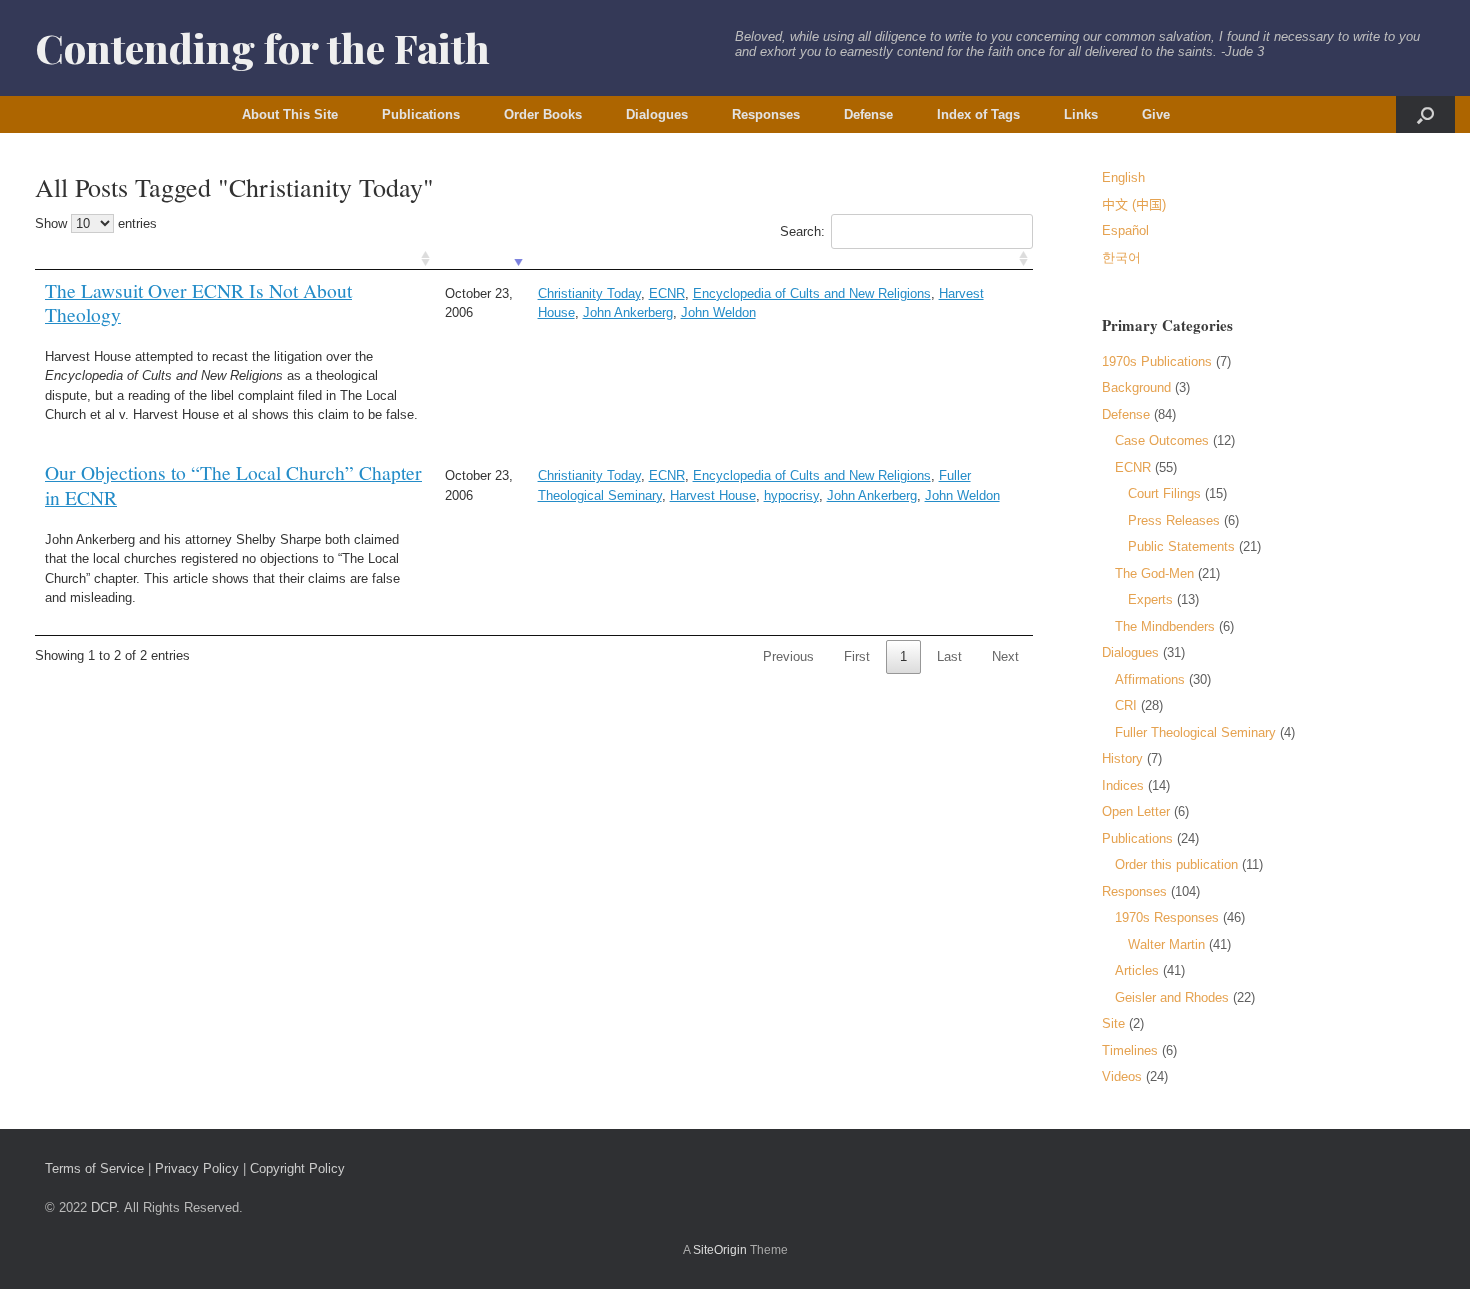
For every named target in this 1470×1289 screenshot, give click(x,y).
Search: (802, 231)
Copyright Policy (297, 1168)
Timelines (1130, 1050)
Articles (1137, 970)
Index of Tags (978, 114)
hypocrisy (791, 495)
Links (1081, 114)
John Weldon (718, 312)
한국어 (1121, 257)
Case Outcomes (1162, 440)
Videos (1122, 1076)
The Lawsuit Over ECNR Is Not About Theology (198, 302)
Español (1125, 230)
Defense (868, 114)
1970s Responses (1167, 917)
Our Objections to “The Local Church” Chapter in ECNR (233, 484)
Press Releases (1174, 520)
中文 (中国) (1134, 204)
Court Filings (1164, 493)
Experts (1150, 599)
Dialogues (657, 114)
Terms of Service (94, 1168)
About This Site (290, 114)
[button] (1425, 114)
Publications (421, 114)
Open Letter (1136, 811)
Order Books (543, 114)
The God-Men (1154, 573)
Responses (766, 114)
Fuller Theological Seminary (1195, 732)
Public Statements (1181, 546)
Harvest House (713, 495)
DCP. (105, 1207)
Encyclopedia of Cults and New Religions (812, 293)
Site (1113, 1023)
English (1123, 177)
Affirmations (1150, 679)
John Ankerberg (628, 312)
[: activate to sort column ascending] (235, 259)
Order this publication (1176, 864)
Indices (1123, 785)
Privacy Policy (197, 1168)
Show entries (96, 223)
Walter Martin (1166, 944)
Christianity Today (589, 293)
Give (1156, 114)
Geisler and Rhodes (1172, 997)
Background (1136, 387)
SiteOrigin (720, 1250)
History (1122, 758)
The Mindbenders (1165, 626)
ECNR (667, 293)
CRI (1126, 705)
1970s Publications (1157, 361)
